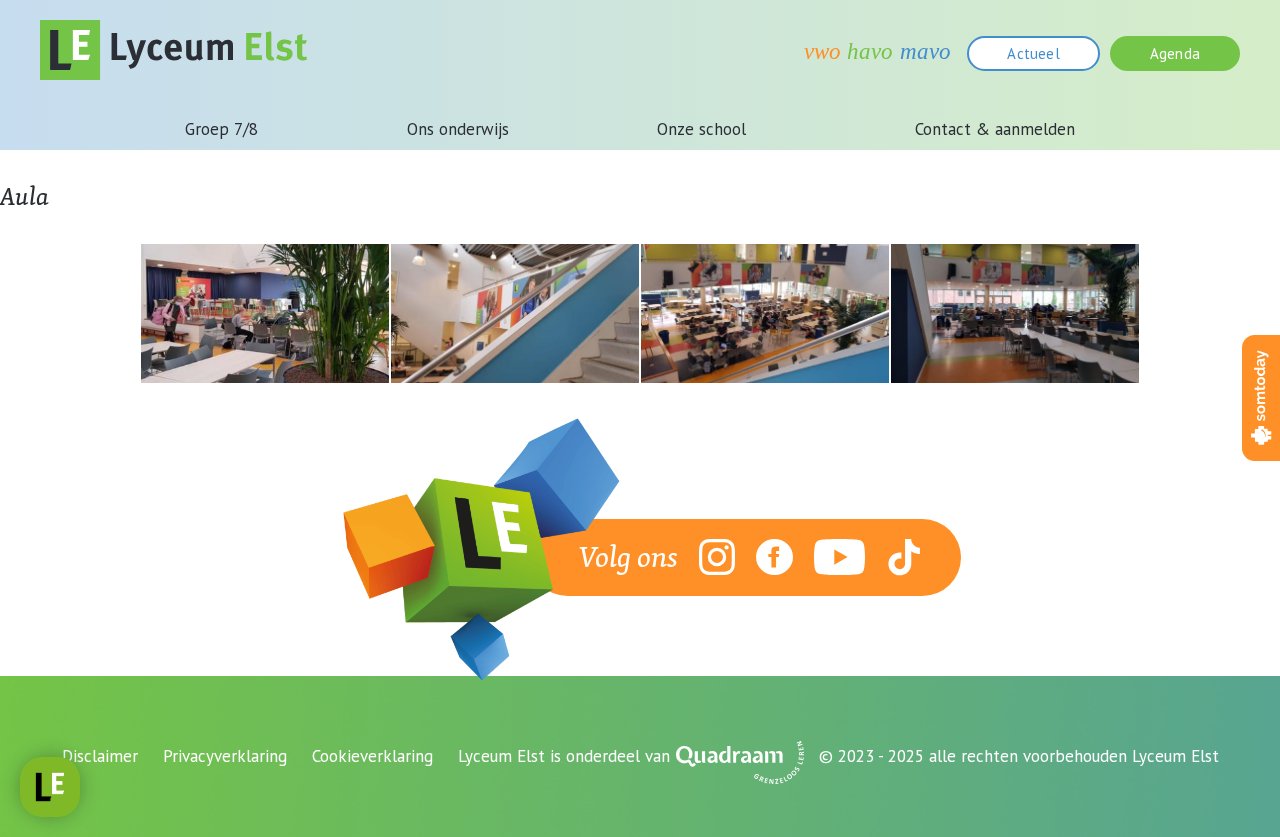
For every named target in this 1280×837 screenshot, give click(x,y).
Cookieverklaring (372, 756)
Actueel (1033, 53)
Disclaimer (100, 756)
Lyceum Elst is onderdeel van (564, 756)
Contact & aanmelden (995, 129)
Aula (24, 196)
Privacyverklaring (225, 756)
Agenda (1175, 53)
